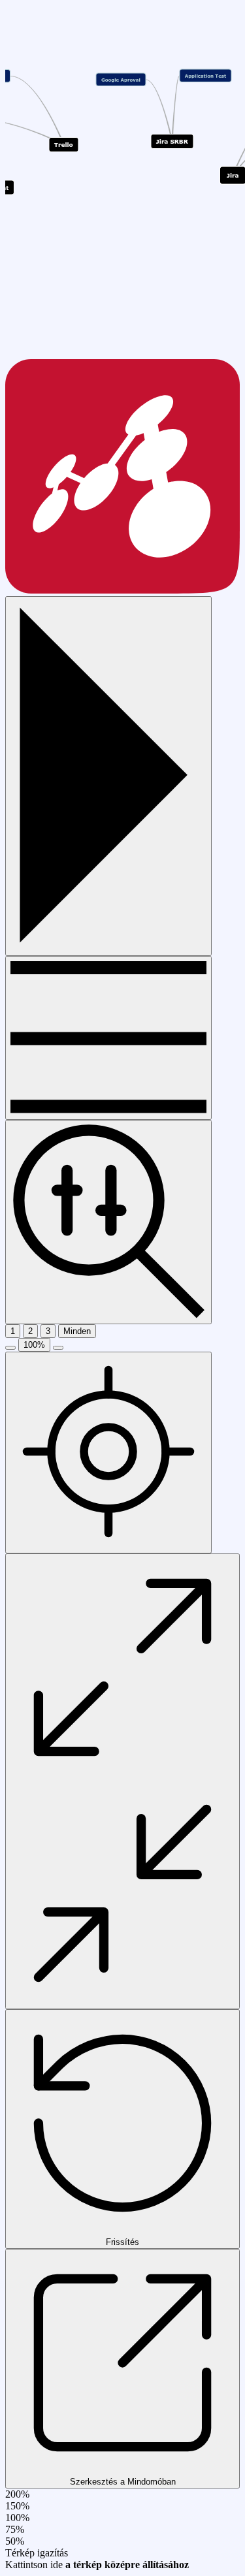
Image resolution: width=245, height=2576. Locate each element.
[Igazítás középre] (108, 1453)
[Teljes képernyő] (122, 1781)
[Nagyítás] (58, 1348)
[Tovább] (108, 1038)
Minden (77, 1331)
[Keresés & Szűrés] (108, 1222)
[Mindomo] (122, 590)
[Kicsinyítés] (10, 1348)
